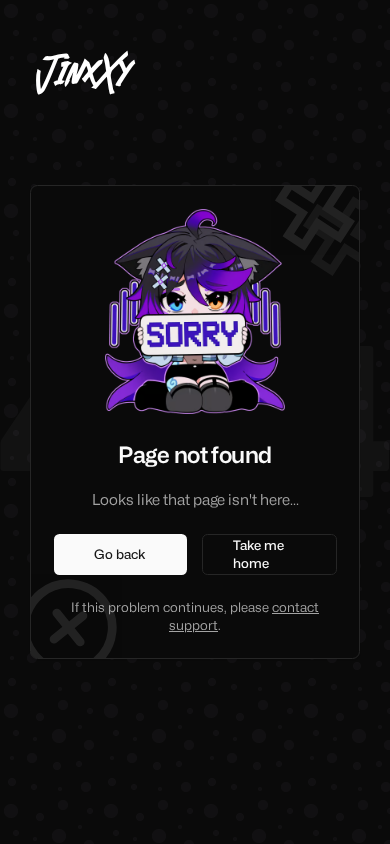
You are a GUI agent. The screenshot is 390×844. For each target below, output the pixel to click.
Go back (120, 554)
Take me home (258, 554)
